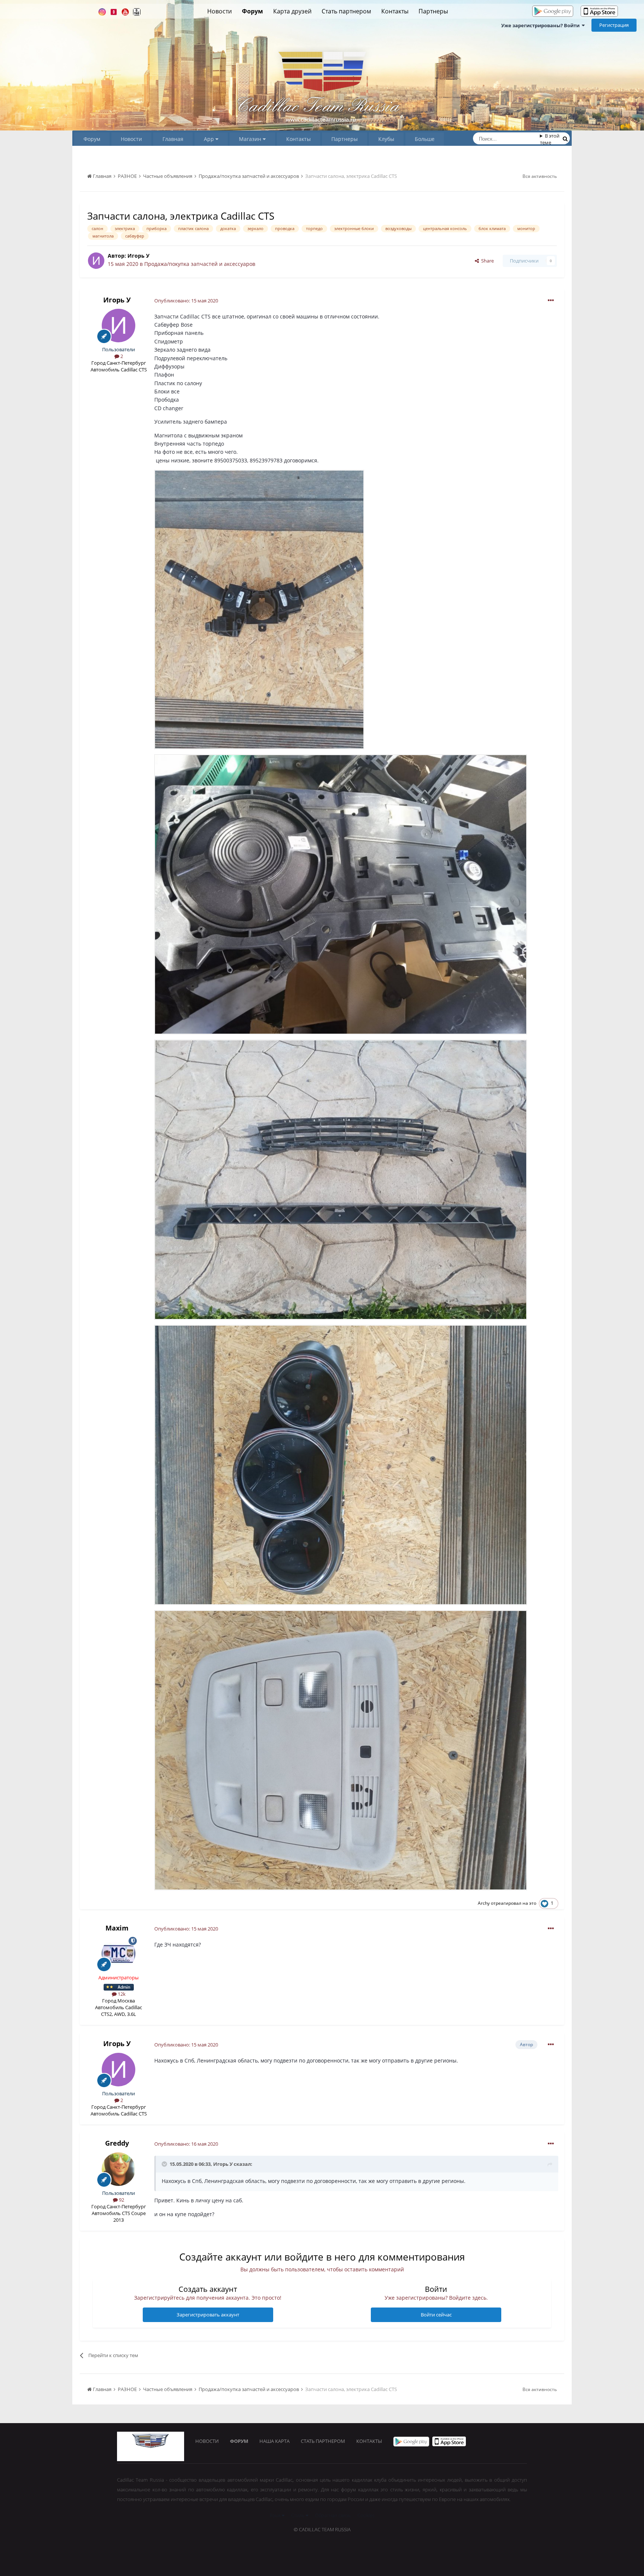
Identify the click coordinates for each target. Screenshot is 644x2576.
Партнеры (433, 11)
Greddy (117, 2143)
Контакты (395, 11)
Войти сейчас (436, 2315)
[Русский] (626, 12)
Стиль (298, 2515)
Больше (425, 139)
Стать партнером (346, 11)
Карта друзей (292, 11)
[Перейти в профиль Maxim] (119, 1954)
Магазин (251, 139)
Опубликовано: (186, 301)
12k (121, 1994)
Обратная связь (333, 2515)
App (210, 139)
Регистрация (614, 25)
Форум (252, 11)
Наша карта (274, 2441)
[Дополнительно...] (551, 301)
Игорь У (138, 256)
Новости (220, 11)
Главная (173, 139)
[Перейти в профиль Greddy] (119, 2169)
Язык (276, 2515)
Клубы (386, 139)
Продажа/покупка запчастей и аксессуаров (200, 264)
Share (486, 261)
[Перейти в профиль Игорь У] (96, 261)
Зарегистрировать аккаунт (208, 2315)
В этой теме (550, 139)
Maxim (117, 1928)
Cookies (366, 2515)
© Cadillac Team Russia (322, 2529)
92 (121, 2200)
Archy (484, 1903)
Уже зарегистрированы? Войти (542, 25)
